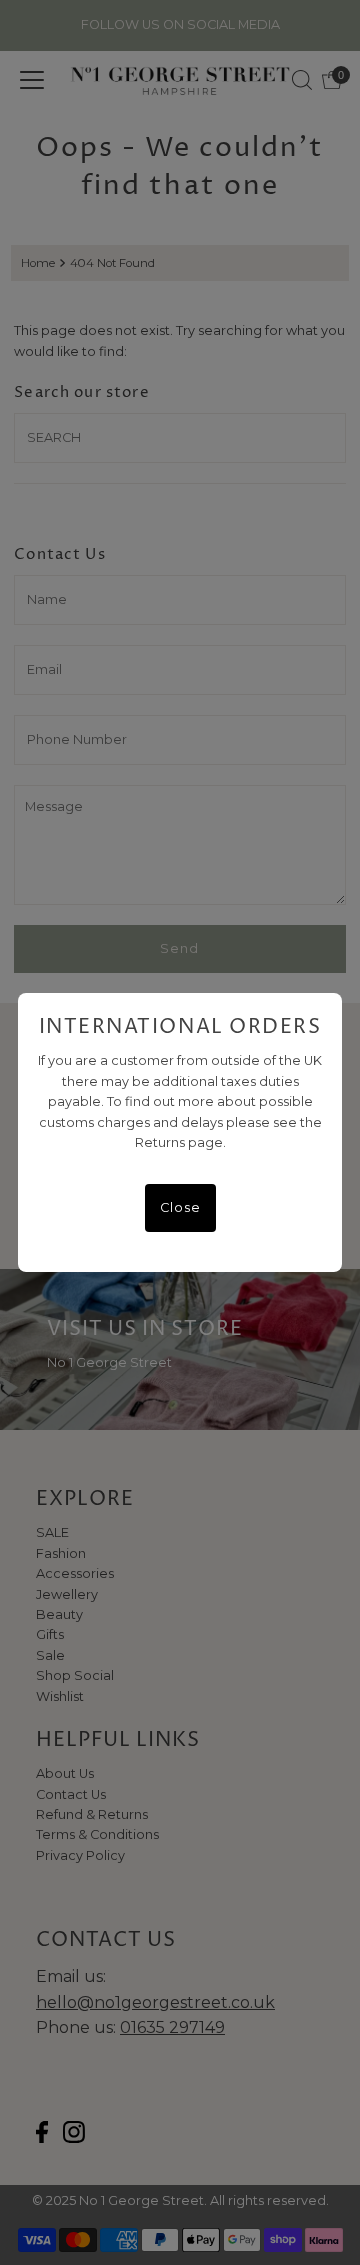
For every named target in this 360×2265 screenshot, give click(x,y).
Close (180, 1207)
